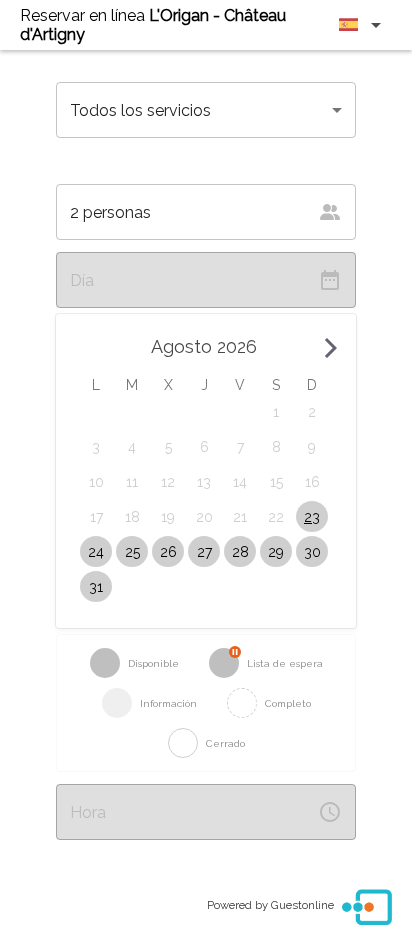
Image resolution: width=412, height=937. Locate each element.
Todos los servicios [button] (140, 110)
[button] (276, 411)
